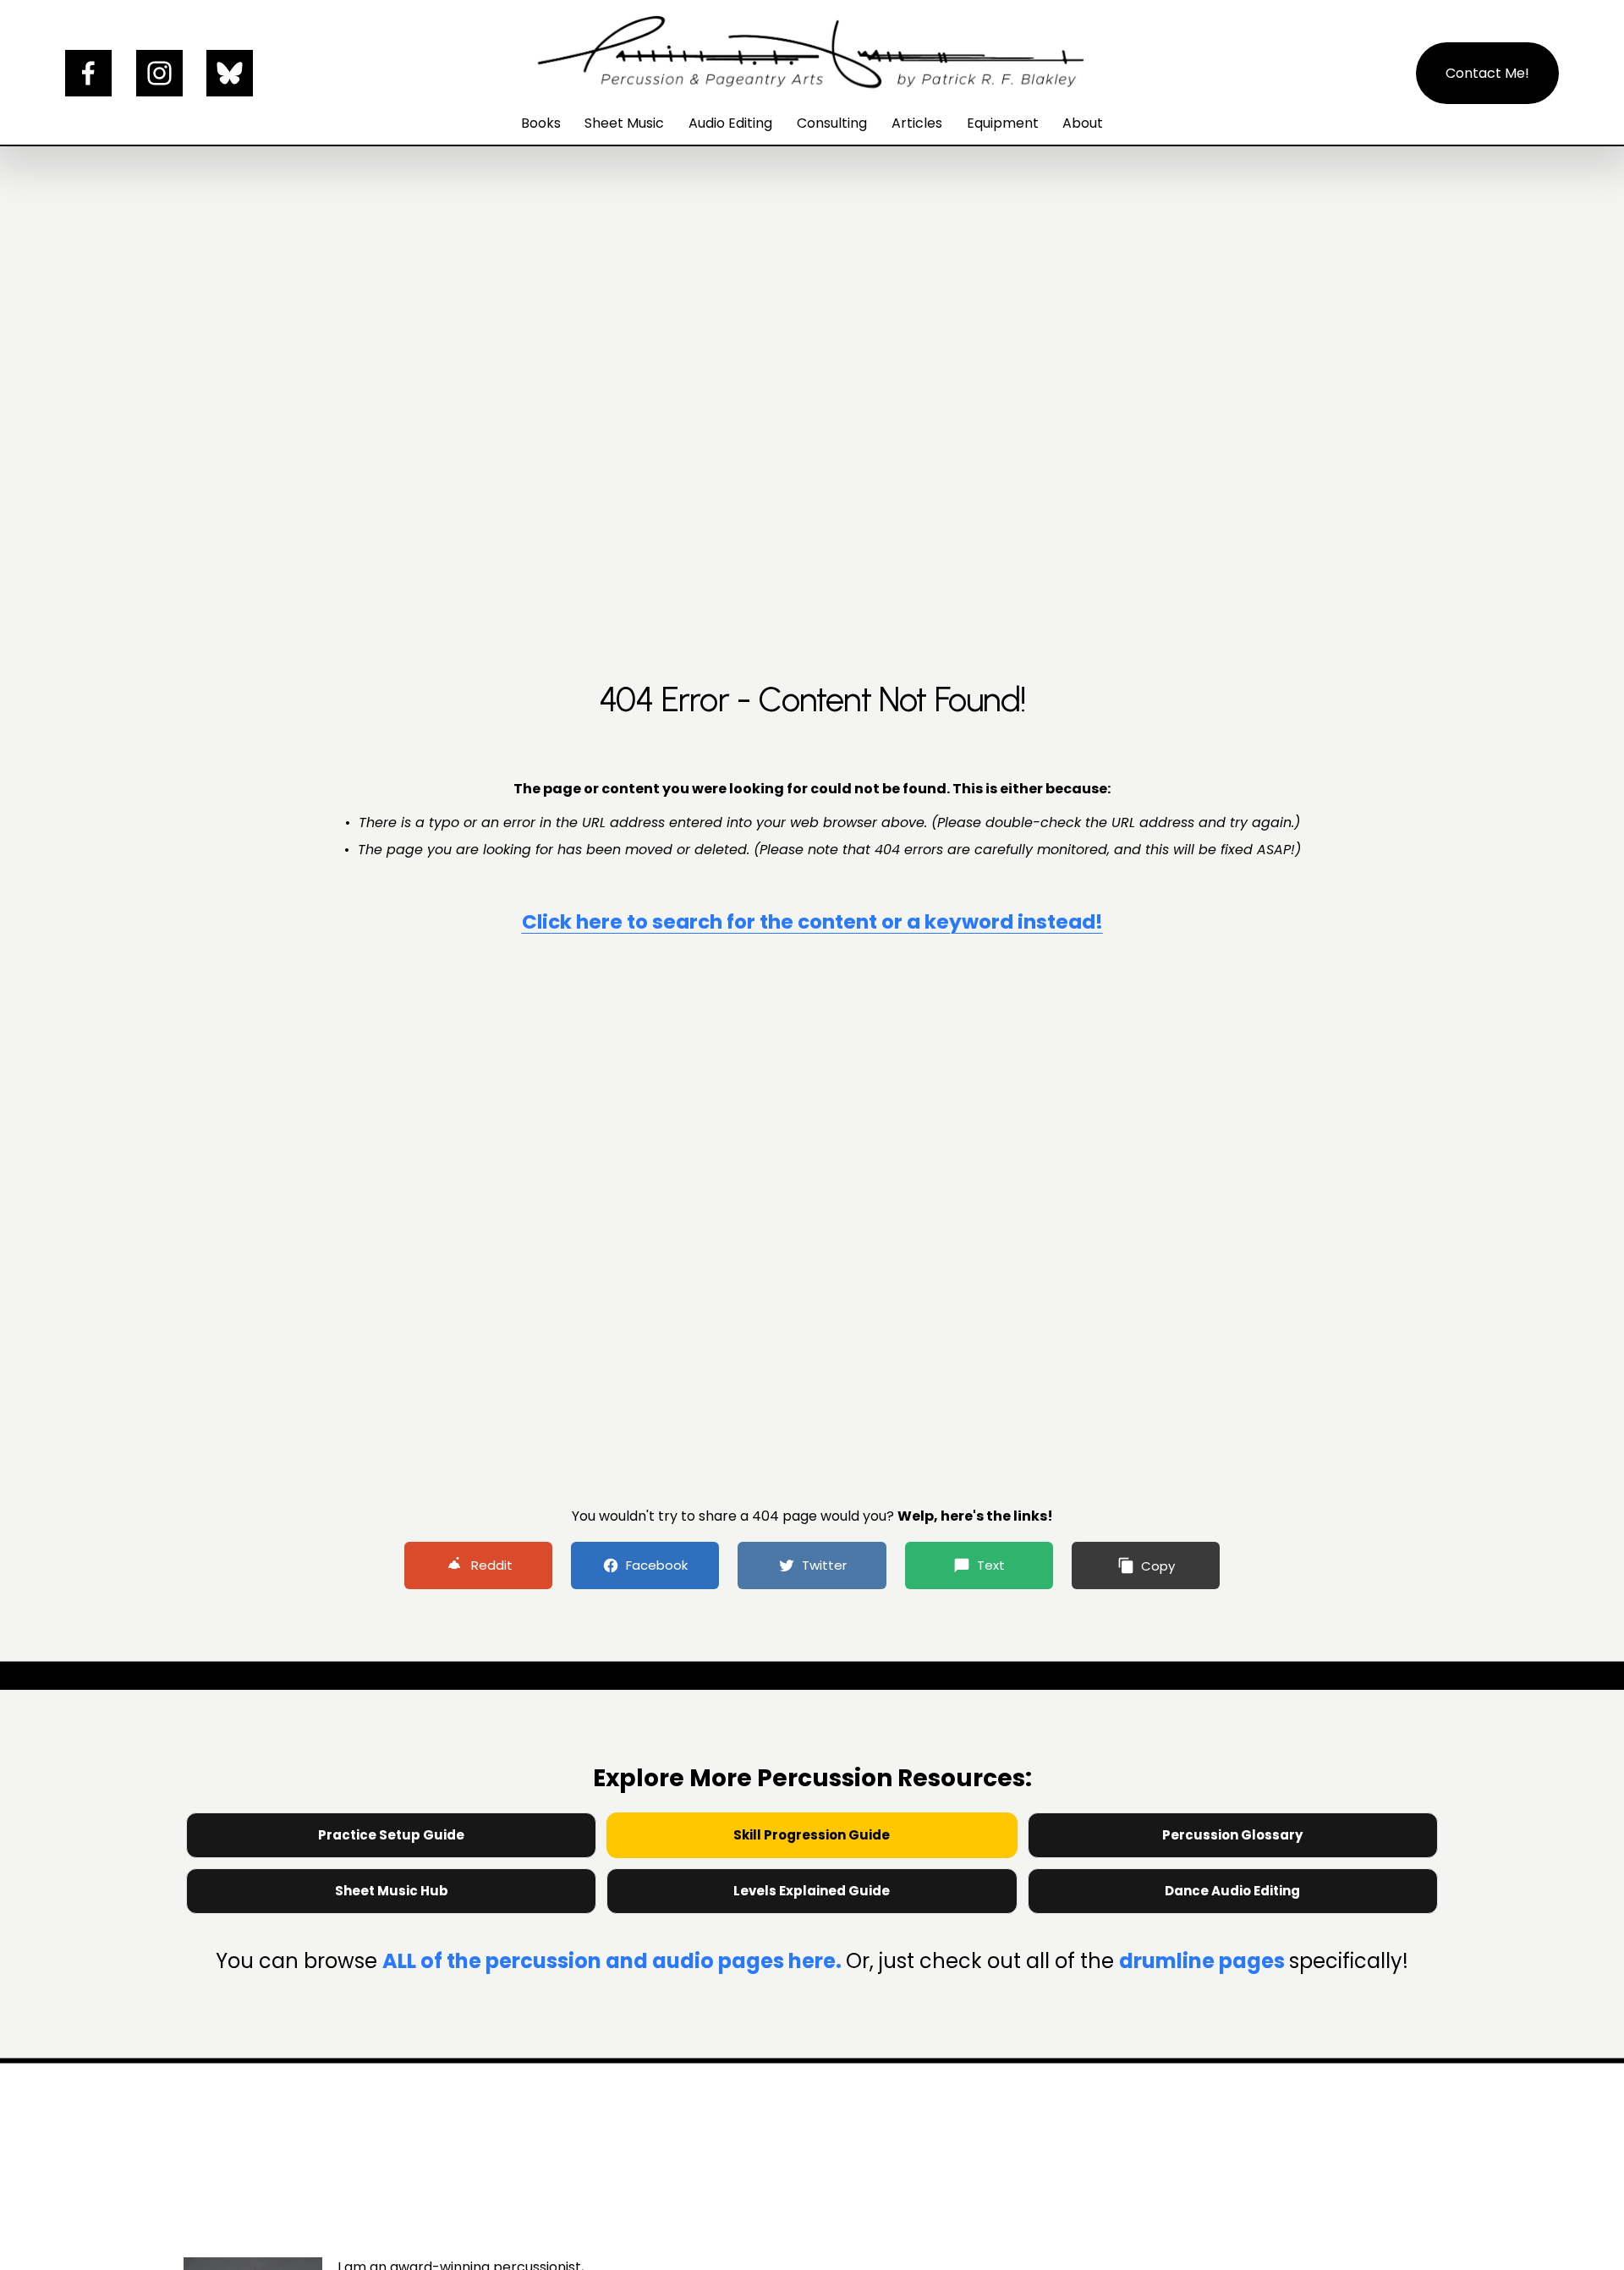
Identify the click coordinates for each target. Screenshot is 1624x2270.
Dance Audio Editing (1232, 1891)
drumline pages (1204, 1961)
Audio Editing (730, 123)
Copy (1158, 1566)
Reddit (492, 1565)
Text (991, 1565)
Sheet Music (624, 123)
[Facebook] (88, 73)
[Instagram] (159, 73)
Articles (917, 123)
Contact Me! (1487, 73)
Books (541, 123)
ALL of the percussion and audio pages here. (614, 1961)
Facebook (657, 1565)
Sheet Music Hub (392, 1891)
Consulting (832, 123)
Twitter (824, 1565)
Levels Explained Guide (812, 1891)
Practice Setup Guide (391, 1835)
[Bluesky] (230, 73)
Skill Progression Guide (812, 1835)
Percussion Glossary (1232, 1835)
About (1083, 123)
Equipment (1003, 123)
